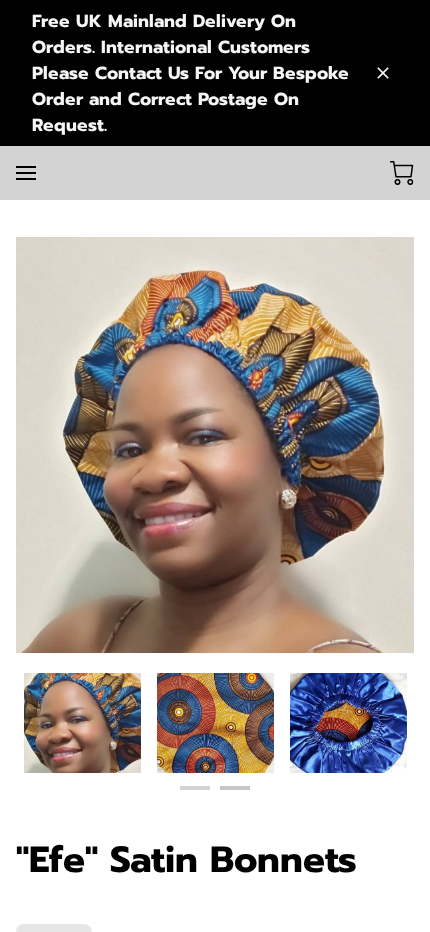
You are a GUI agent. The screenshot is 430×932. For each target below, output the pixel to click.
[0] (402, 173)
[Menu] (26, 173)
